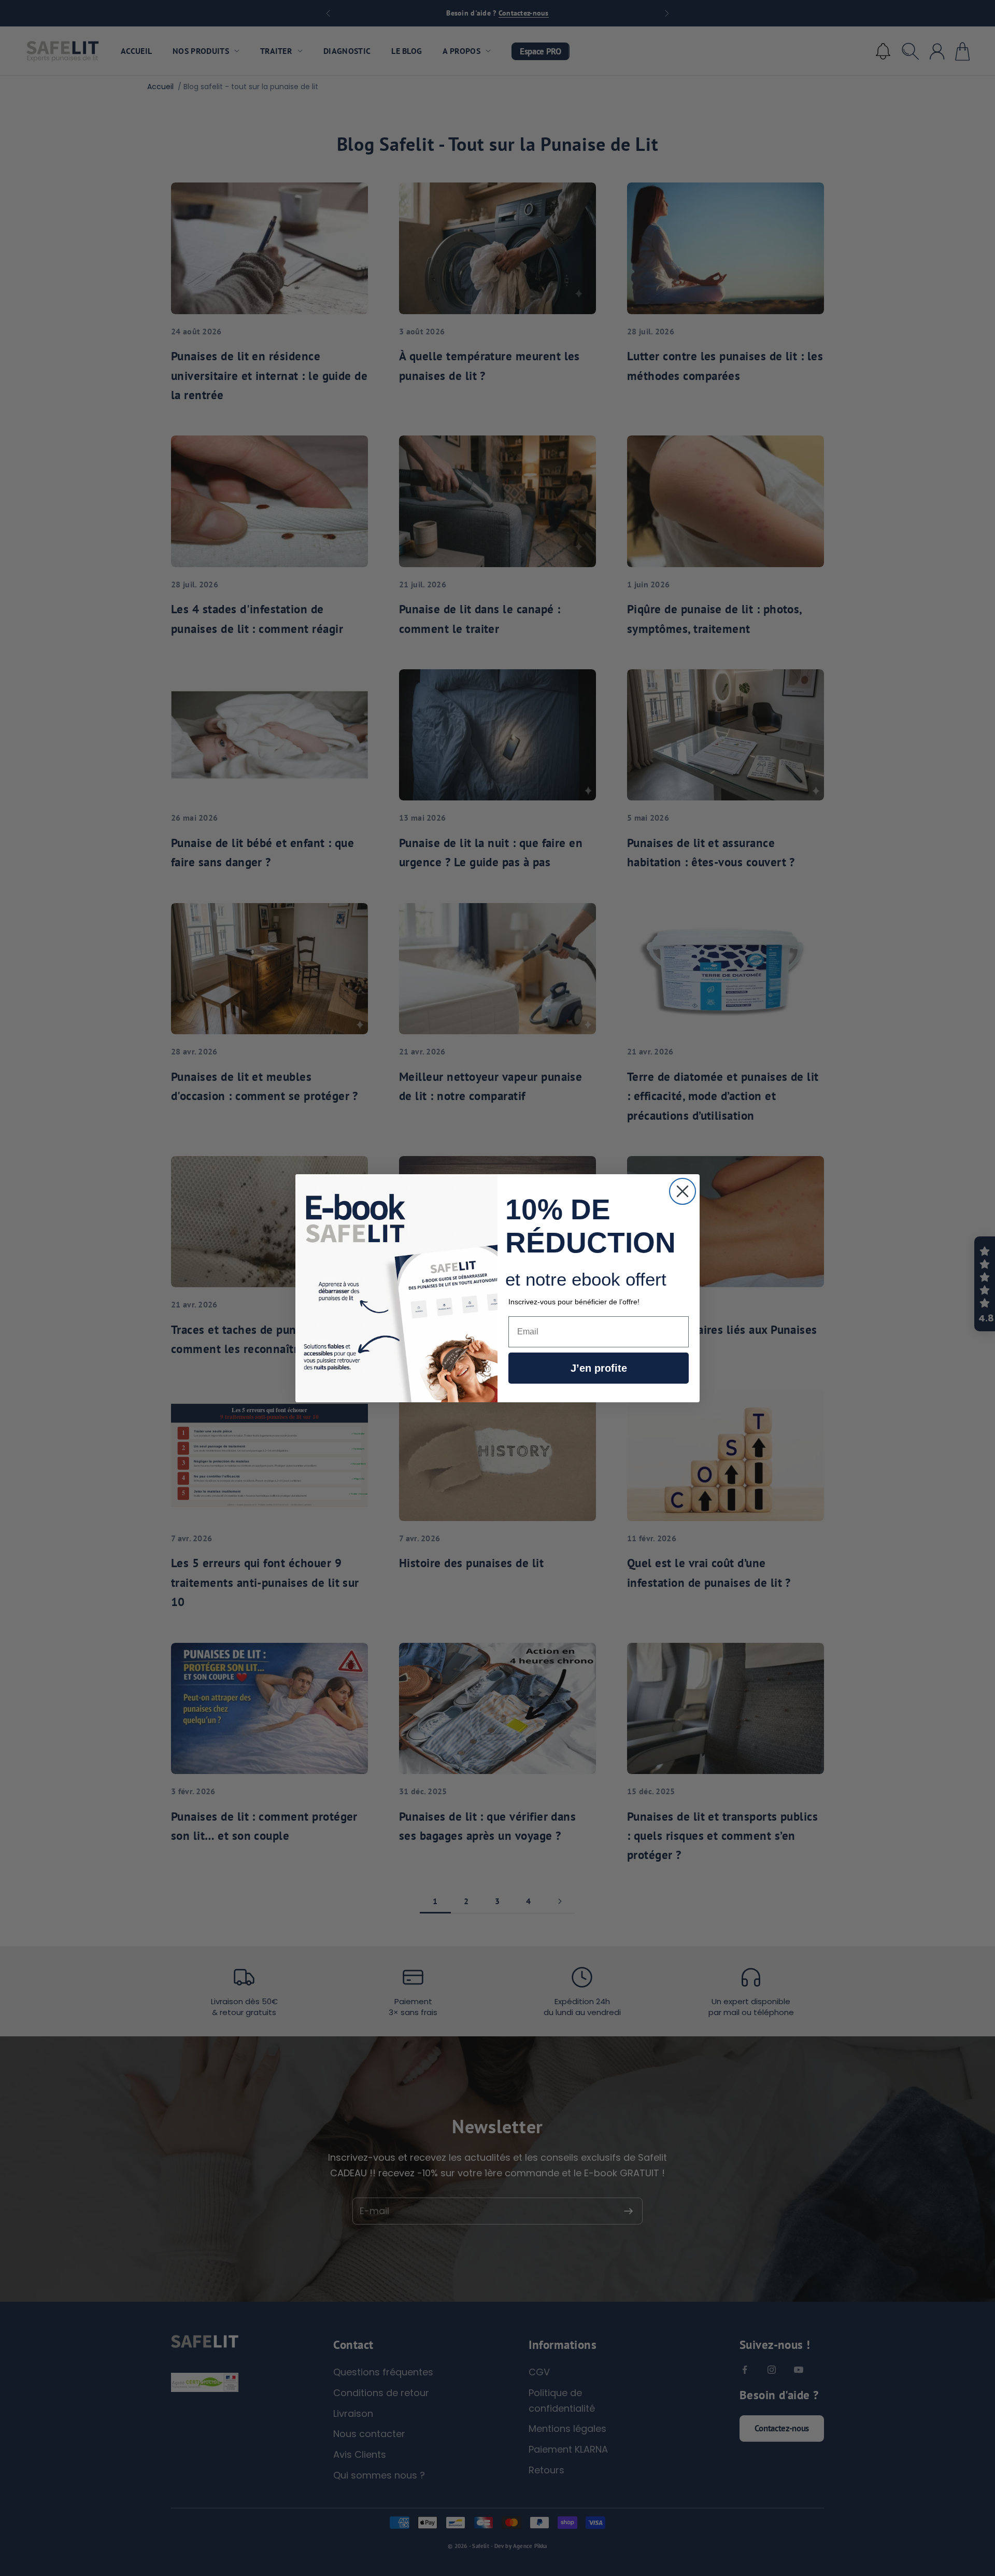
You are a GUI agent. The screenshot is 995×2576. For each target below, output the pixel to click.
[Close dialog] (683, 1191)
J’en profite (599, 1368)
